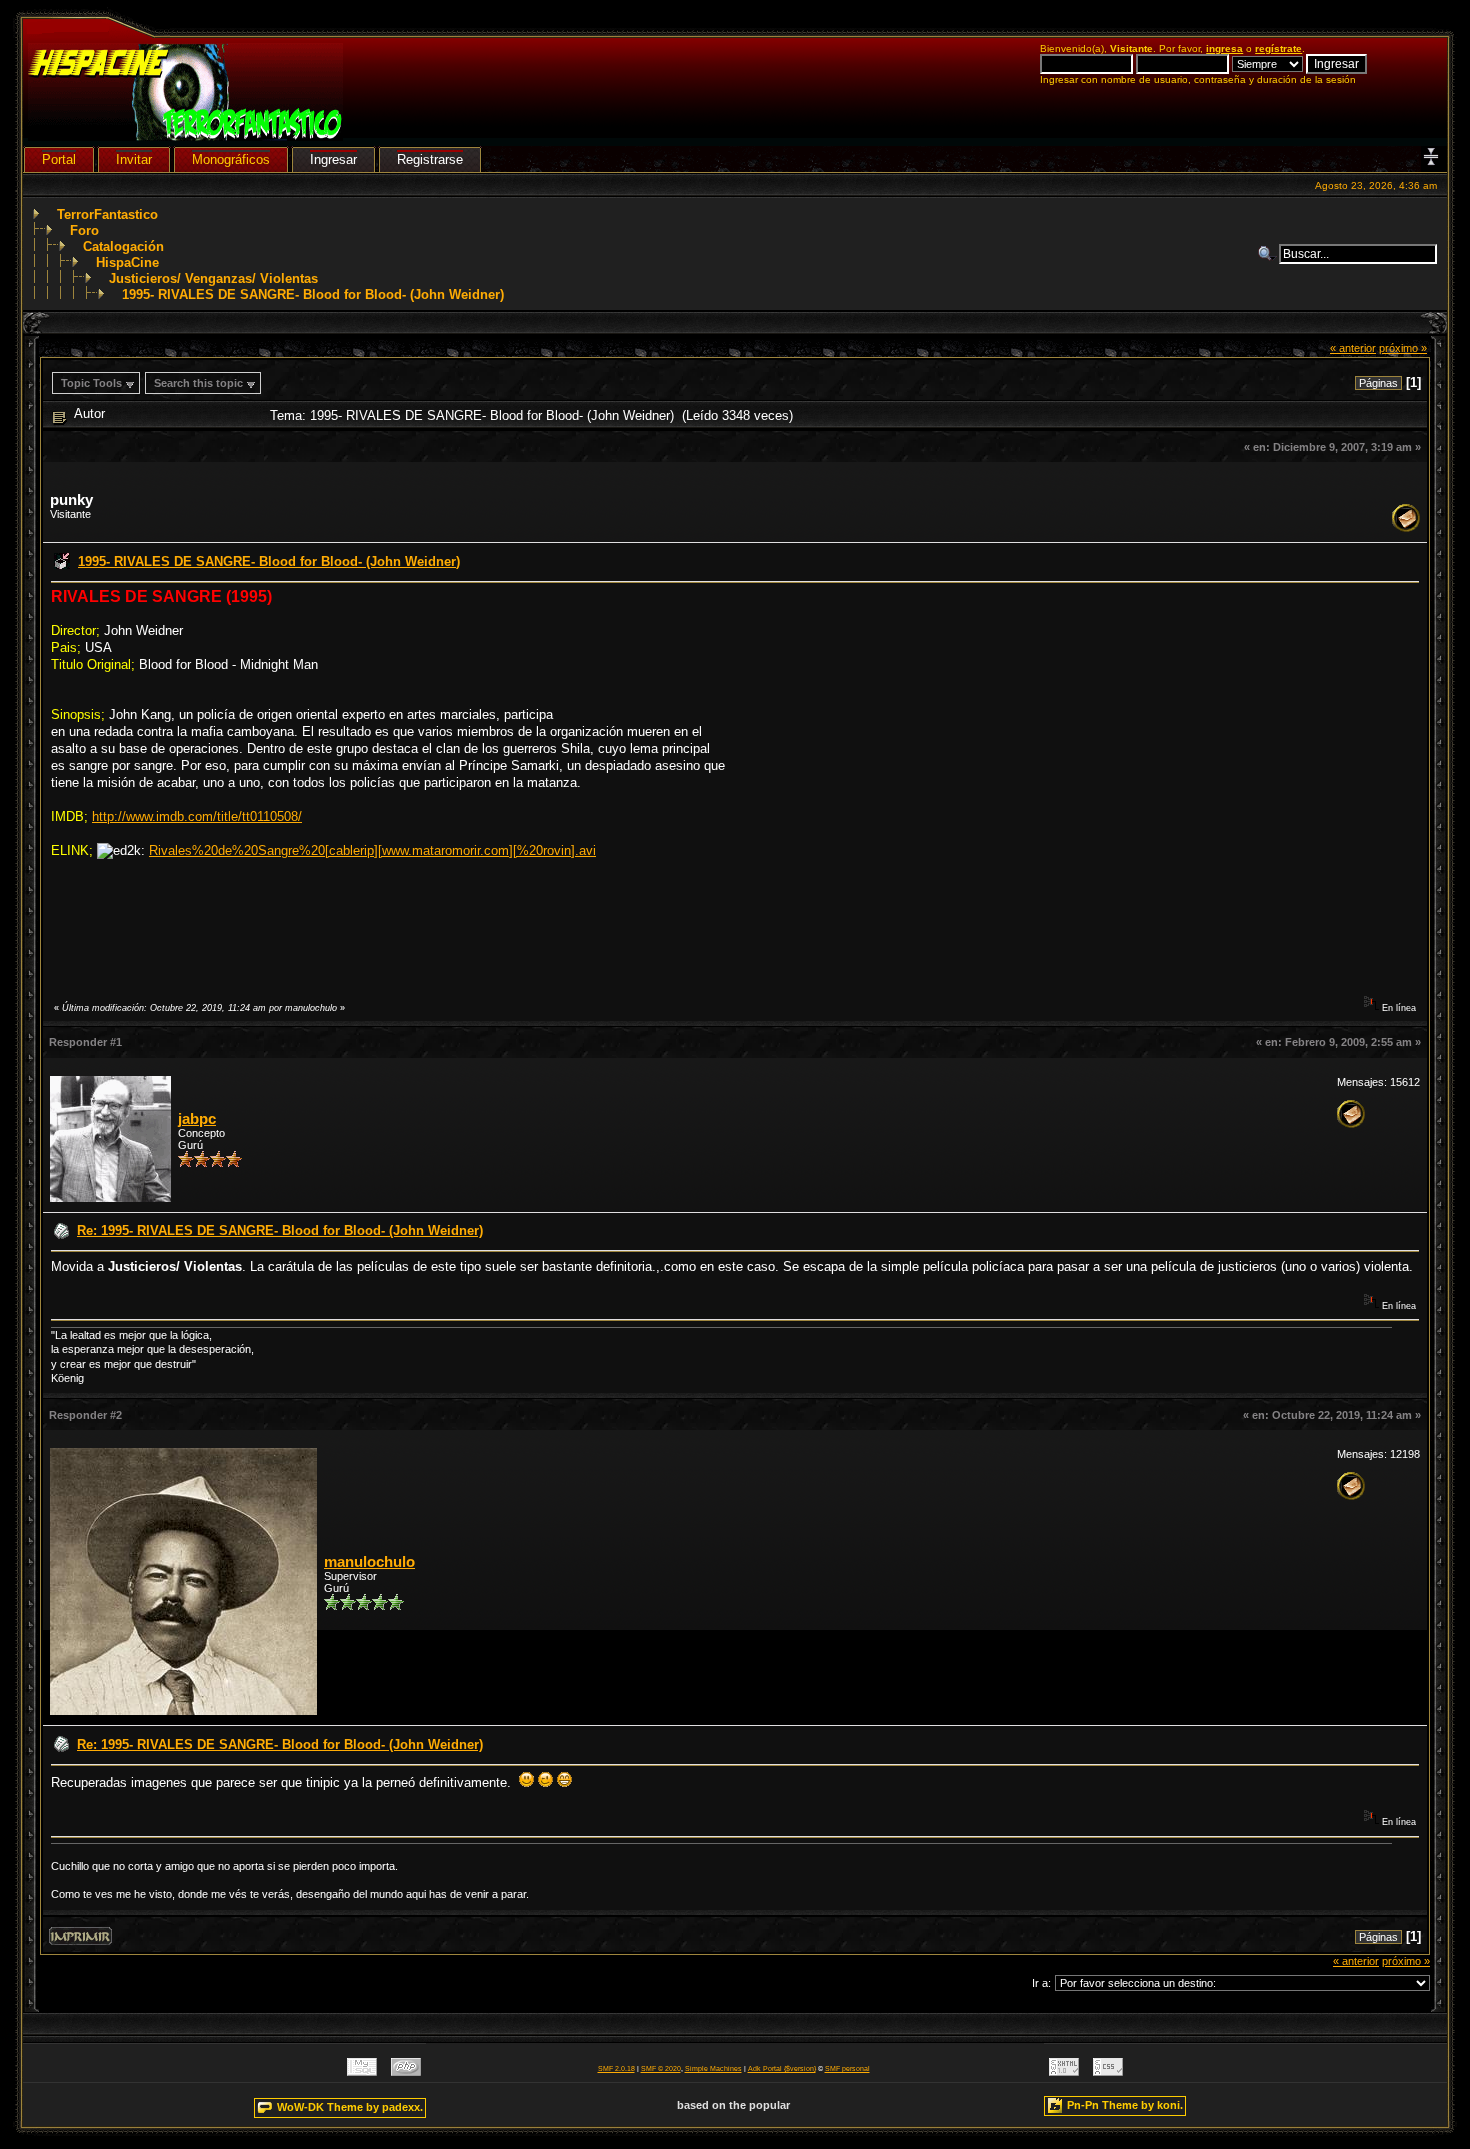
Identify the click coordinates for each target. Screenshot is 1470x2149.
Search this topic (198, 383)
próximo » (1403, 348)
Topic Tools (91, 383)
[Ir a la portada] (185, 136)
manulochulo (369, 1562)
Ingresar (333, 159)
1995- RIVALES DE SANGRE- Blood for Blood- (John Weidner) (313, 294)
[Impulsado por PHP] (406, 2071)
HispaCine (127, 262)
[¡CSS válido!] (1108, 2071)
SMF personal (847, 2068)
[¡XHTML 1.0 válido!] (1064, 2071)
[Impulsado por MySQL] (362, 2071)
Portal (59, 159)
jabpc (197, 1119)
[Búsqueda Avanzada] (1268, 254)
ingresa (1224, 48)
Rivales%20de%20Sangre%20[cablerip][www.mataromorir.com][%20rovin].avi (372, 850)
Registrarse (430, 159)
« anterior (1353, 348)
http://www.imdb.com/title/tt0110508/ (197, 816)
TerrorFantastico (107, 214)
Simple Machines (713, 2068)
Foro (84, 230)
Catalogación (123, 246)
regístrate (1278, 48)
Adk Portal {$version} (782, 2068)
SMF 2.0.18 (616, 2068)
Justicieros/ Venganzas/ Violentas (213, 278)
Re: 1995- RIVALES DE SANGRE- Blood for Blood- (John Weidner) (280, 1230)
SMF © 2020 (661, 2068)
